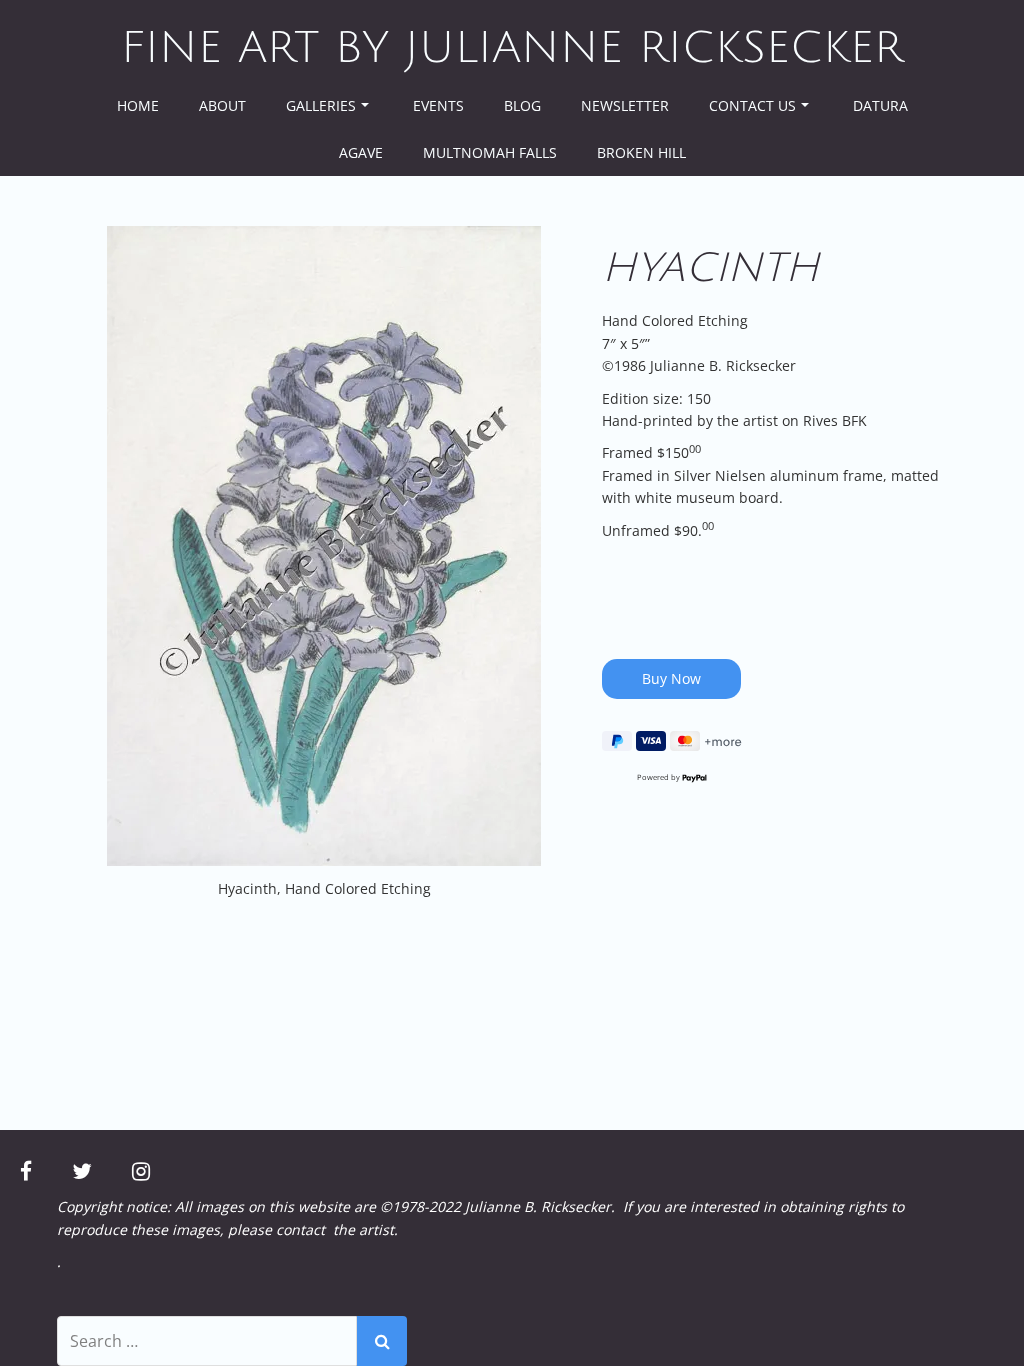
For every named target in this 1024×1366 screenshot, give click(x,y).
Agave (361, 152)
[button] (324, 546)
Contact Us (752, 105)
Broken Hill (641, 152)
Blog (522, 105)
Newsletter (625, 105)
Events (438, 105)
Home (138, 105)
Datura (880, 105)
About (222, 105)
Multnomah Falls (490, 152)
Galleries (321, 105)
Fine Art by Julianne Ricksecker (512, 48)
